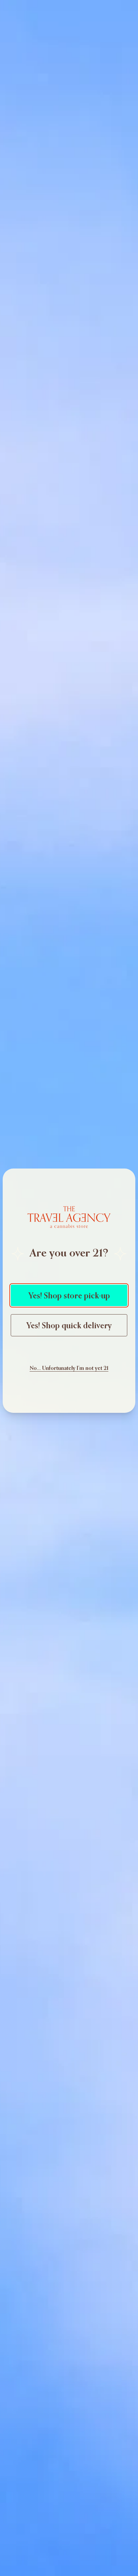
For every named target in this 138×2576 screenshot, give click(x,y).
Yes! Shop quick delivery (69, 1325)
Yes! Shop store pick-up (69, 1295)
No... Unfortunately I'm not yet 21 (69, 1368)
